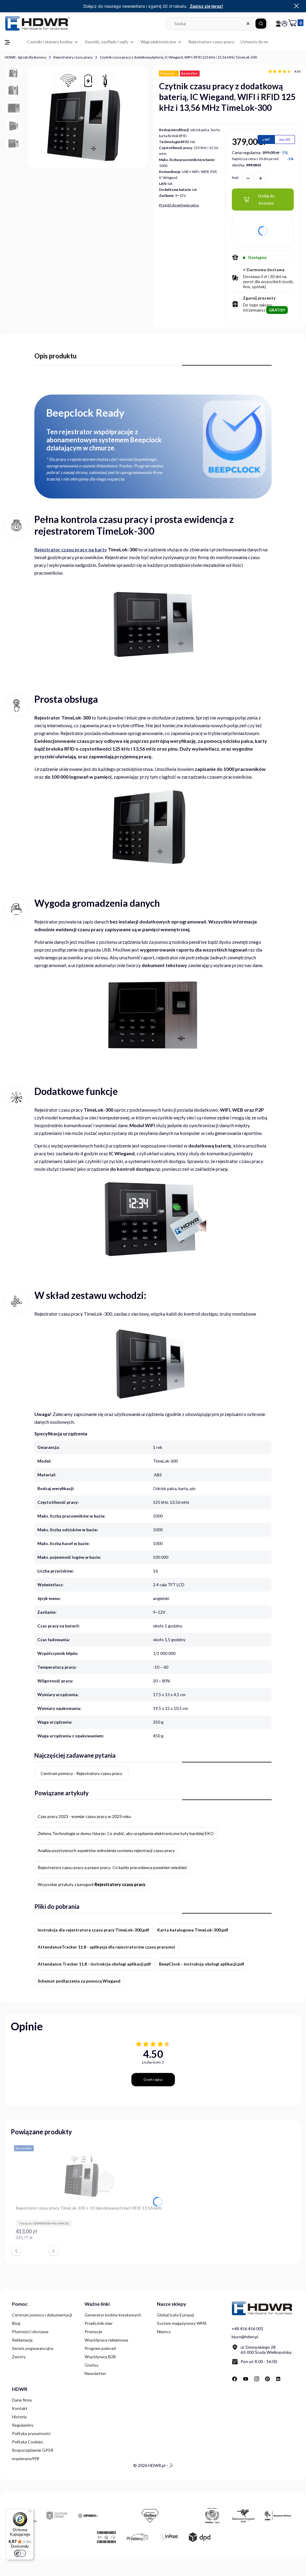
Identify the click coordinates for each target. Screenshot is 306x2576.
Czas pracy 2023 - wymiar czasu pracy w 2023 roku (84, 1816)
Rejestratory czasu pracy (73, 57)
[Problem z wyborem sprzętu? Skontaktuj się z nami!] (278, 24)
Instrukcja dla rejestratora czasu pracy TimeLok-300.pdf (93, 1930)
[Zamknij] (296, 6)
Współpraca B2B (100, 2357)
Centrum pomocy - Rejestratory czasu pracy (81, 1773)
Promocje (93, 2332)
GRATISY (277, 310)
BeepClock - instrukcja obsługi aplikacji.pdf (202, 1964)
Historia (19, 2417)
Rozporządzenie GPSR (33, 2450)
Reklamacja (22, 2340)
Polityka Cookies (27, 2442)
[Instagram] (257, 2379)
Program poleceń (100, 2348)
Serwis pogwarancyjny (33, 2348)
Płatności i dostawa (30, 2332)
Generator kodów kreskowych (113, 2315)
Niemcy (164, 2332)
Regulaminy (23, 2425)
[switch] (20, 2553)
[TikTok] (290, 2379)
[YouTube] (246, 2379)
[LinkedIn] (279, 2379)
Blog (16, 2323)
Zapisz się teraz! (206, 6)
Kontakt (20, 2408)
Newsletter (95, 2373)
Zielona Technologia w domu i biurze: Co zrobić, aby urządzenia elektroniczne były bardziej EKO (126, 1833)
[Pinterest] (267, 2379)
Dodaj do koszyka (266, 199)
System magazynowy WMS (182, 2323)
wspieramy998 (26, 2458)
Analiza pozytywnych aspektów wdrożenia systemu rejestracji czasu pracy (106, 1850)
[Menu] (30, 2512)
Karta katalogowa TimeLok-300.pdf (193, 1930)
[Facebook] (235, 2379)
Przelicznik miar (99, 2323)
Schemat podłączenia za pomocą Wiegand (79, 1981)
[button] (261, 24)
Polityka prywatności (31, 2433)
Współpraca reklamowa (106, 2340)
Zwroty (19, 2357)
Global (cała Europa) (175, 2315)
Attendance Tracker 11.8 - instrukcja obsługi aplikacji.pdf (94, 1964)
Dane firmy (22, 2400)
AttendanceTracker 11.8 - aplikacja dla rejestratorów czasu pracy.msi (106, 1947)
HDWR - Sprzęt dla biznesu (26, 57)
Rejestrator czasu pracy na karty (71, 549)
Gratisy (91, 2365)
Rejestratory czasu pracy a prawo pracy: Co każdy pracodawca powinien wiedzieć (113, 1867)
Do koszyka (158, 2241)
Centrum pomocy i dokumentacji (42, 2315)
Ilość (235, 178)
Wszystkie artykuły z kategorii (92, 1884)
